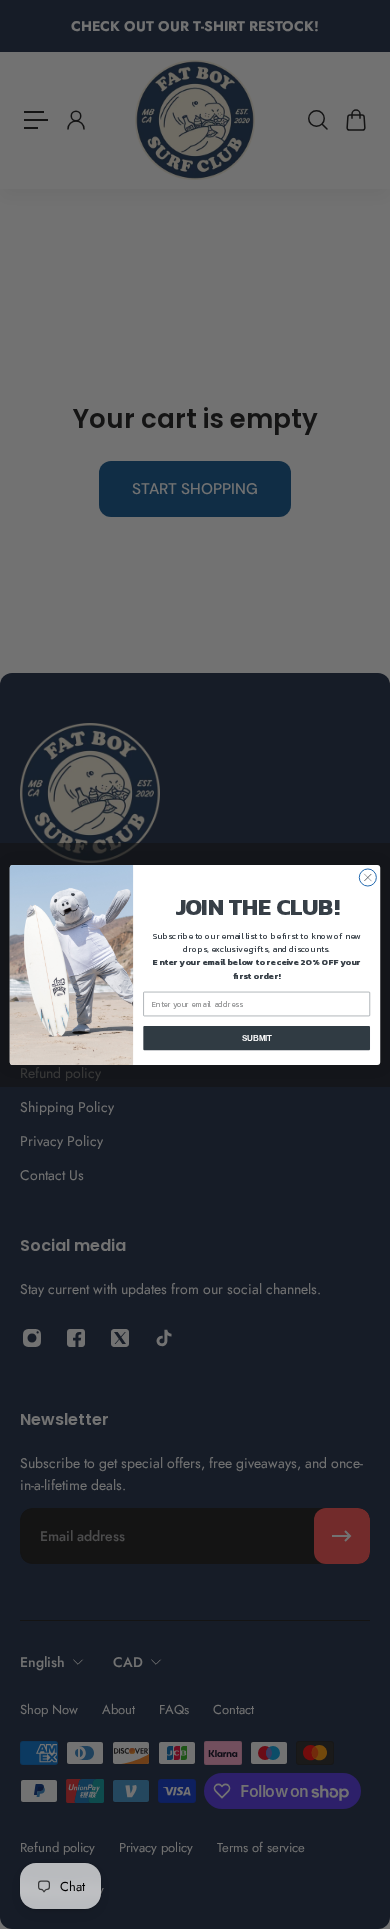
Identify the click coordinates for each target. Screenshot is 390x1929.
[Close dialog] (367, 876)
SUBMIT (257, 1037)
